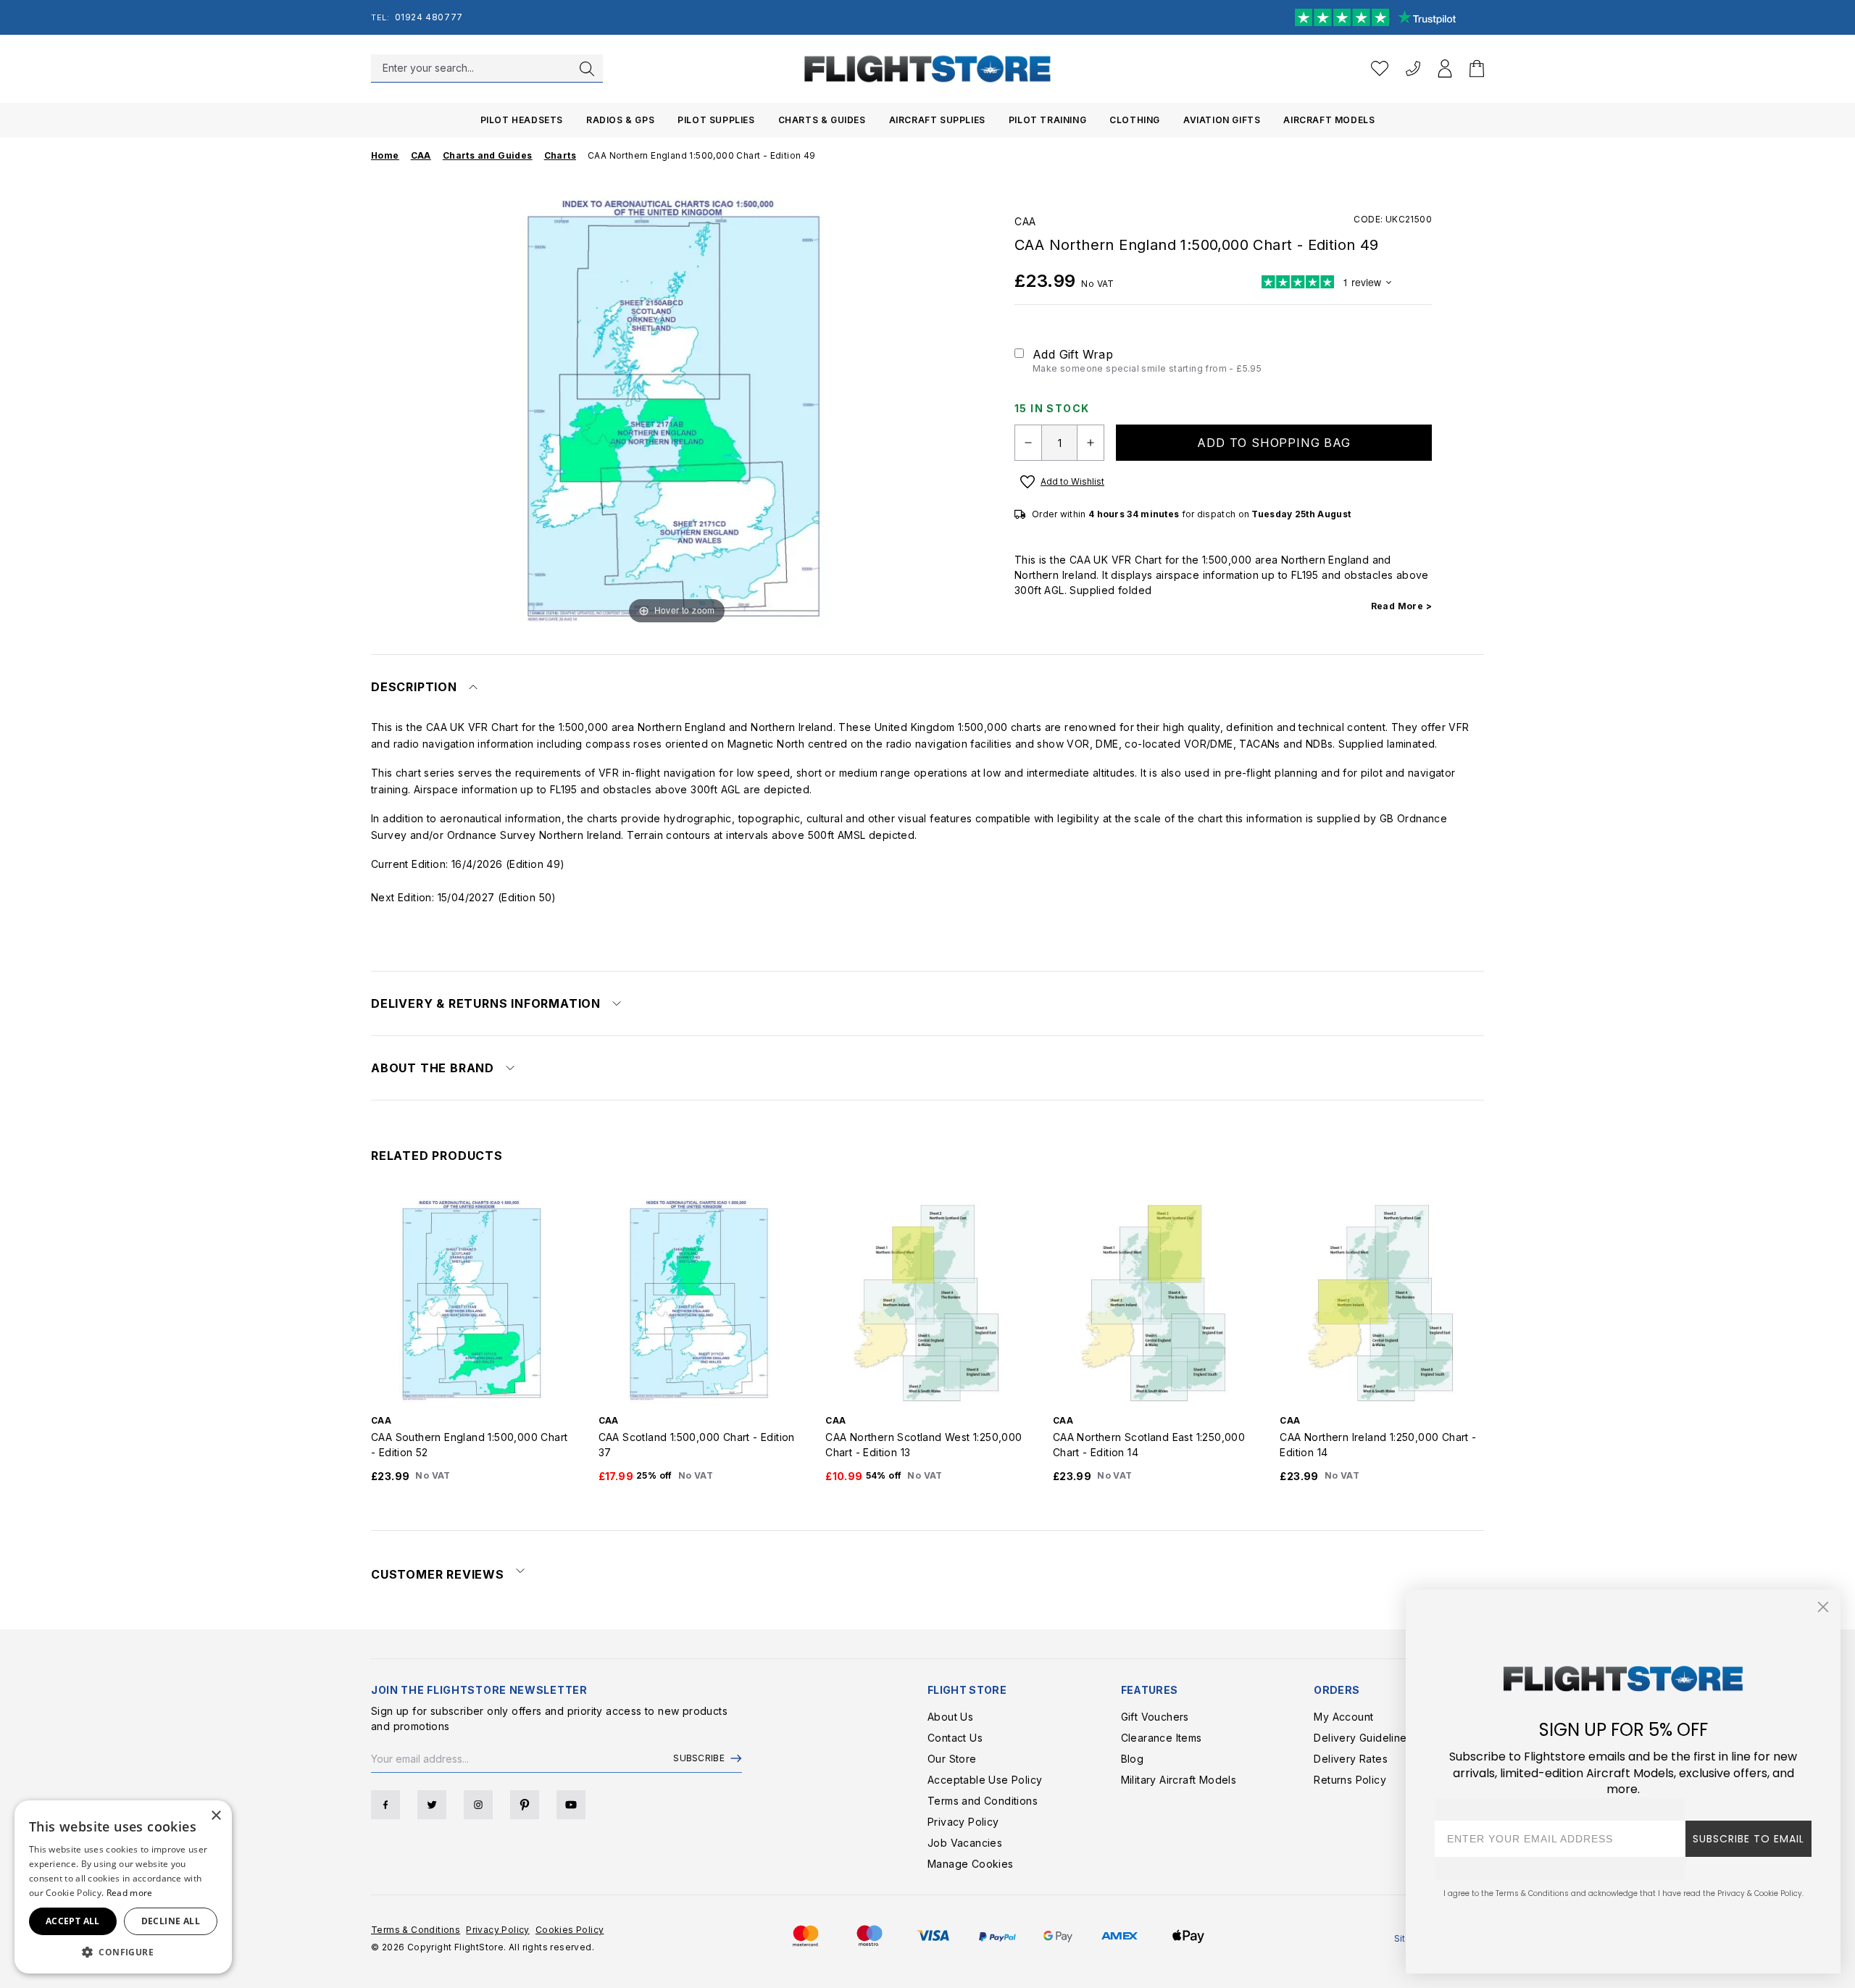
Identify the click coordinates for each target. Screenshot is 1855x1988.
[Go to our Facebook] (385, 1805)
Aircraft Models (1329, 120)
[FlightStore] (927, 68)
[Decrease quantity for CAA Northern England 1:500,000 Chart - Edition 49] (1028, 443)
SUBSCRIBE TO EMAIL (1748, 1839)
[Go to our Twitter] (432, 1805)
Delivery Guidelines (1363, 1738)
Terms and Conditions (983, 1801)
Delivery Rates (1351, 1759)
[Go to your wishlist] (1380, 68)
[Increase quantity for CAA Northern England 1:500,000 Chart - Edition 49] (1091, 443)
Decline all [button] (171, 1921)
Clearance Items (1162, 1738)
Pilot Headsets (522, 120)
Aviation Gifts (1222, 120)
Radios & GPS (620, 120)
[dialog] (123, 1887)
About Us (950, 1717)
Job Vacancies (965, 1843)
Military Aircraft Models (1179, 1780)
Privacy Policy (963, 1822)
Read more (130, 1893)
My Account (1343, 1717)
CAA (1025, 221)
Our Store (952, 1759)
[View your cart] (1477, 68)
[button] (123, 1952)
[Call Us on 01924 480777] (1413, 68)
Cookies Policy (570, 1930)
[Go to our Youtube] (571, 1805)
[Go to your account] (1445, 68)
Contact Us (955, 1738)
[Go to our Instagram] (478, 1805)
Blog (1133, 1759)
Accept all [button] (73, 1921)
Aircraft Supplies (937, 120)
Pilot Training (1047, 120)
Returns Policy (1350, 1780)
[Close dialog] (1823, 1607)
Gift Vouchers (1155, 1717)
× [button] (216, 1816)
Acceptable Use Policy (985, 1780)
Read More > (1401, 606)
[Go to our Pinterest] (525, 1805)
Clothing (1135, 120)
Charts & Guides (822, 120)
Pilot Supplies (716, 120)
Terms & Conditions (416, 1930)
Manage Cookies (971, 1864)
